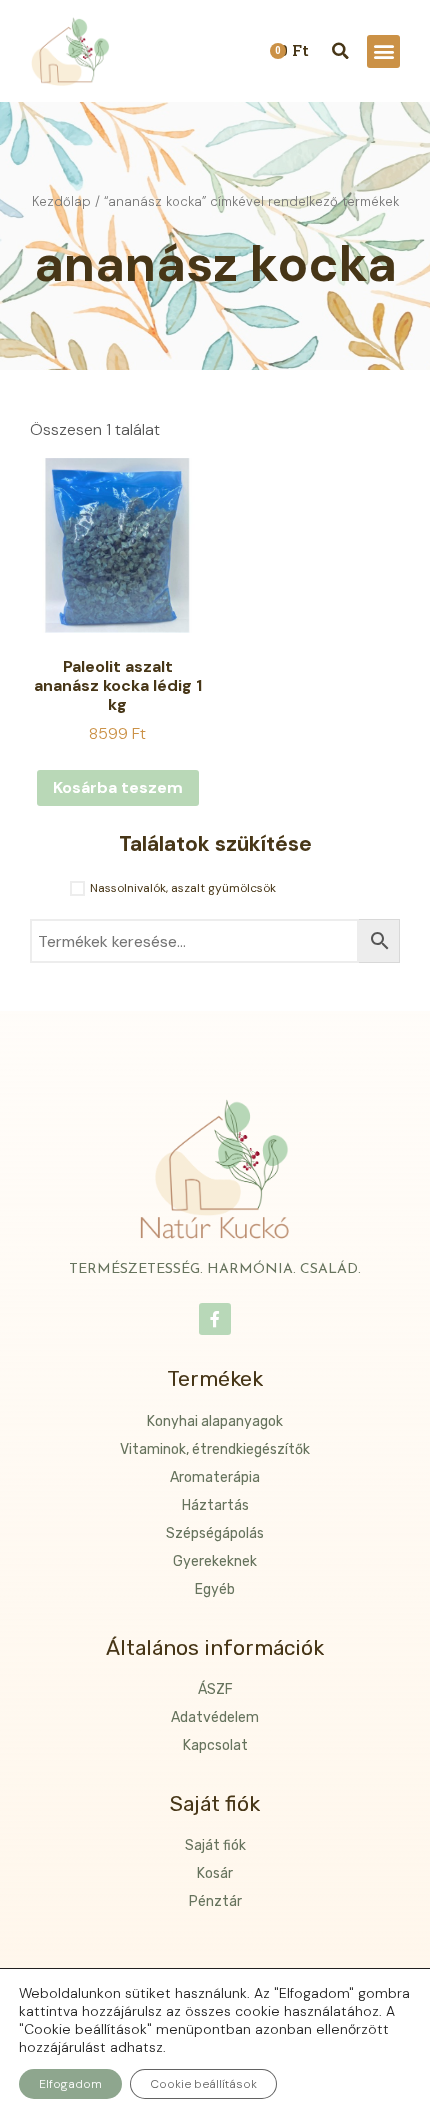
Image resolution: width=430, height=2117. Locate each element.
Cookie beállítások (203, 2084)
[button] (383, 51)
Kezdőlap (61, 201)
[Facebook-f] (215, 1319)
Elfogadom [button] (70, 2084)
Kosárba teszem (118, 787)
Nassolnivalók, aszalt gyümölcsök (183, 888)
